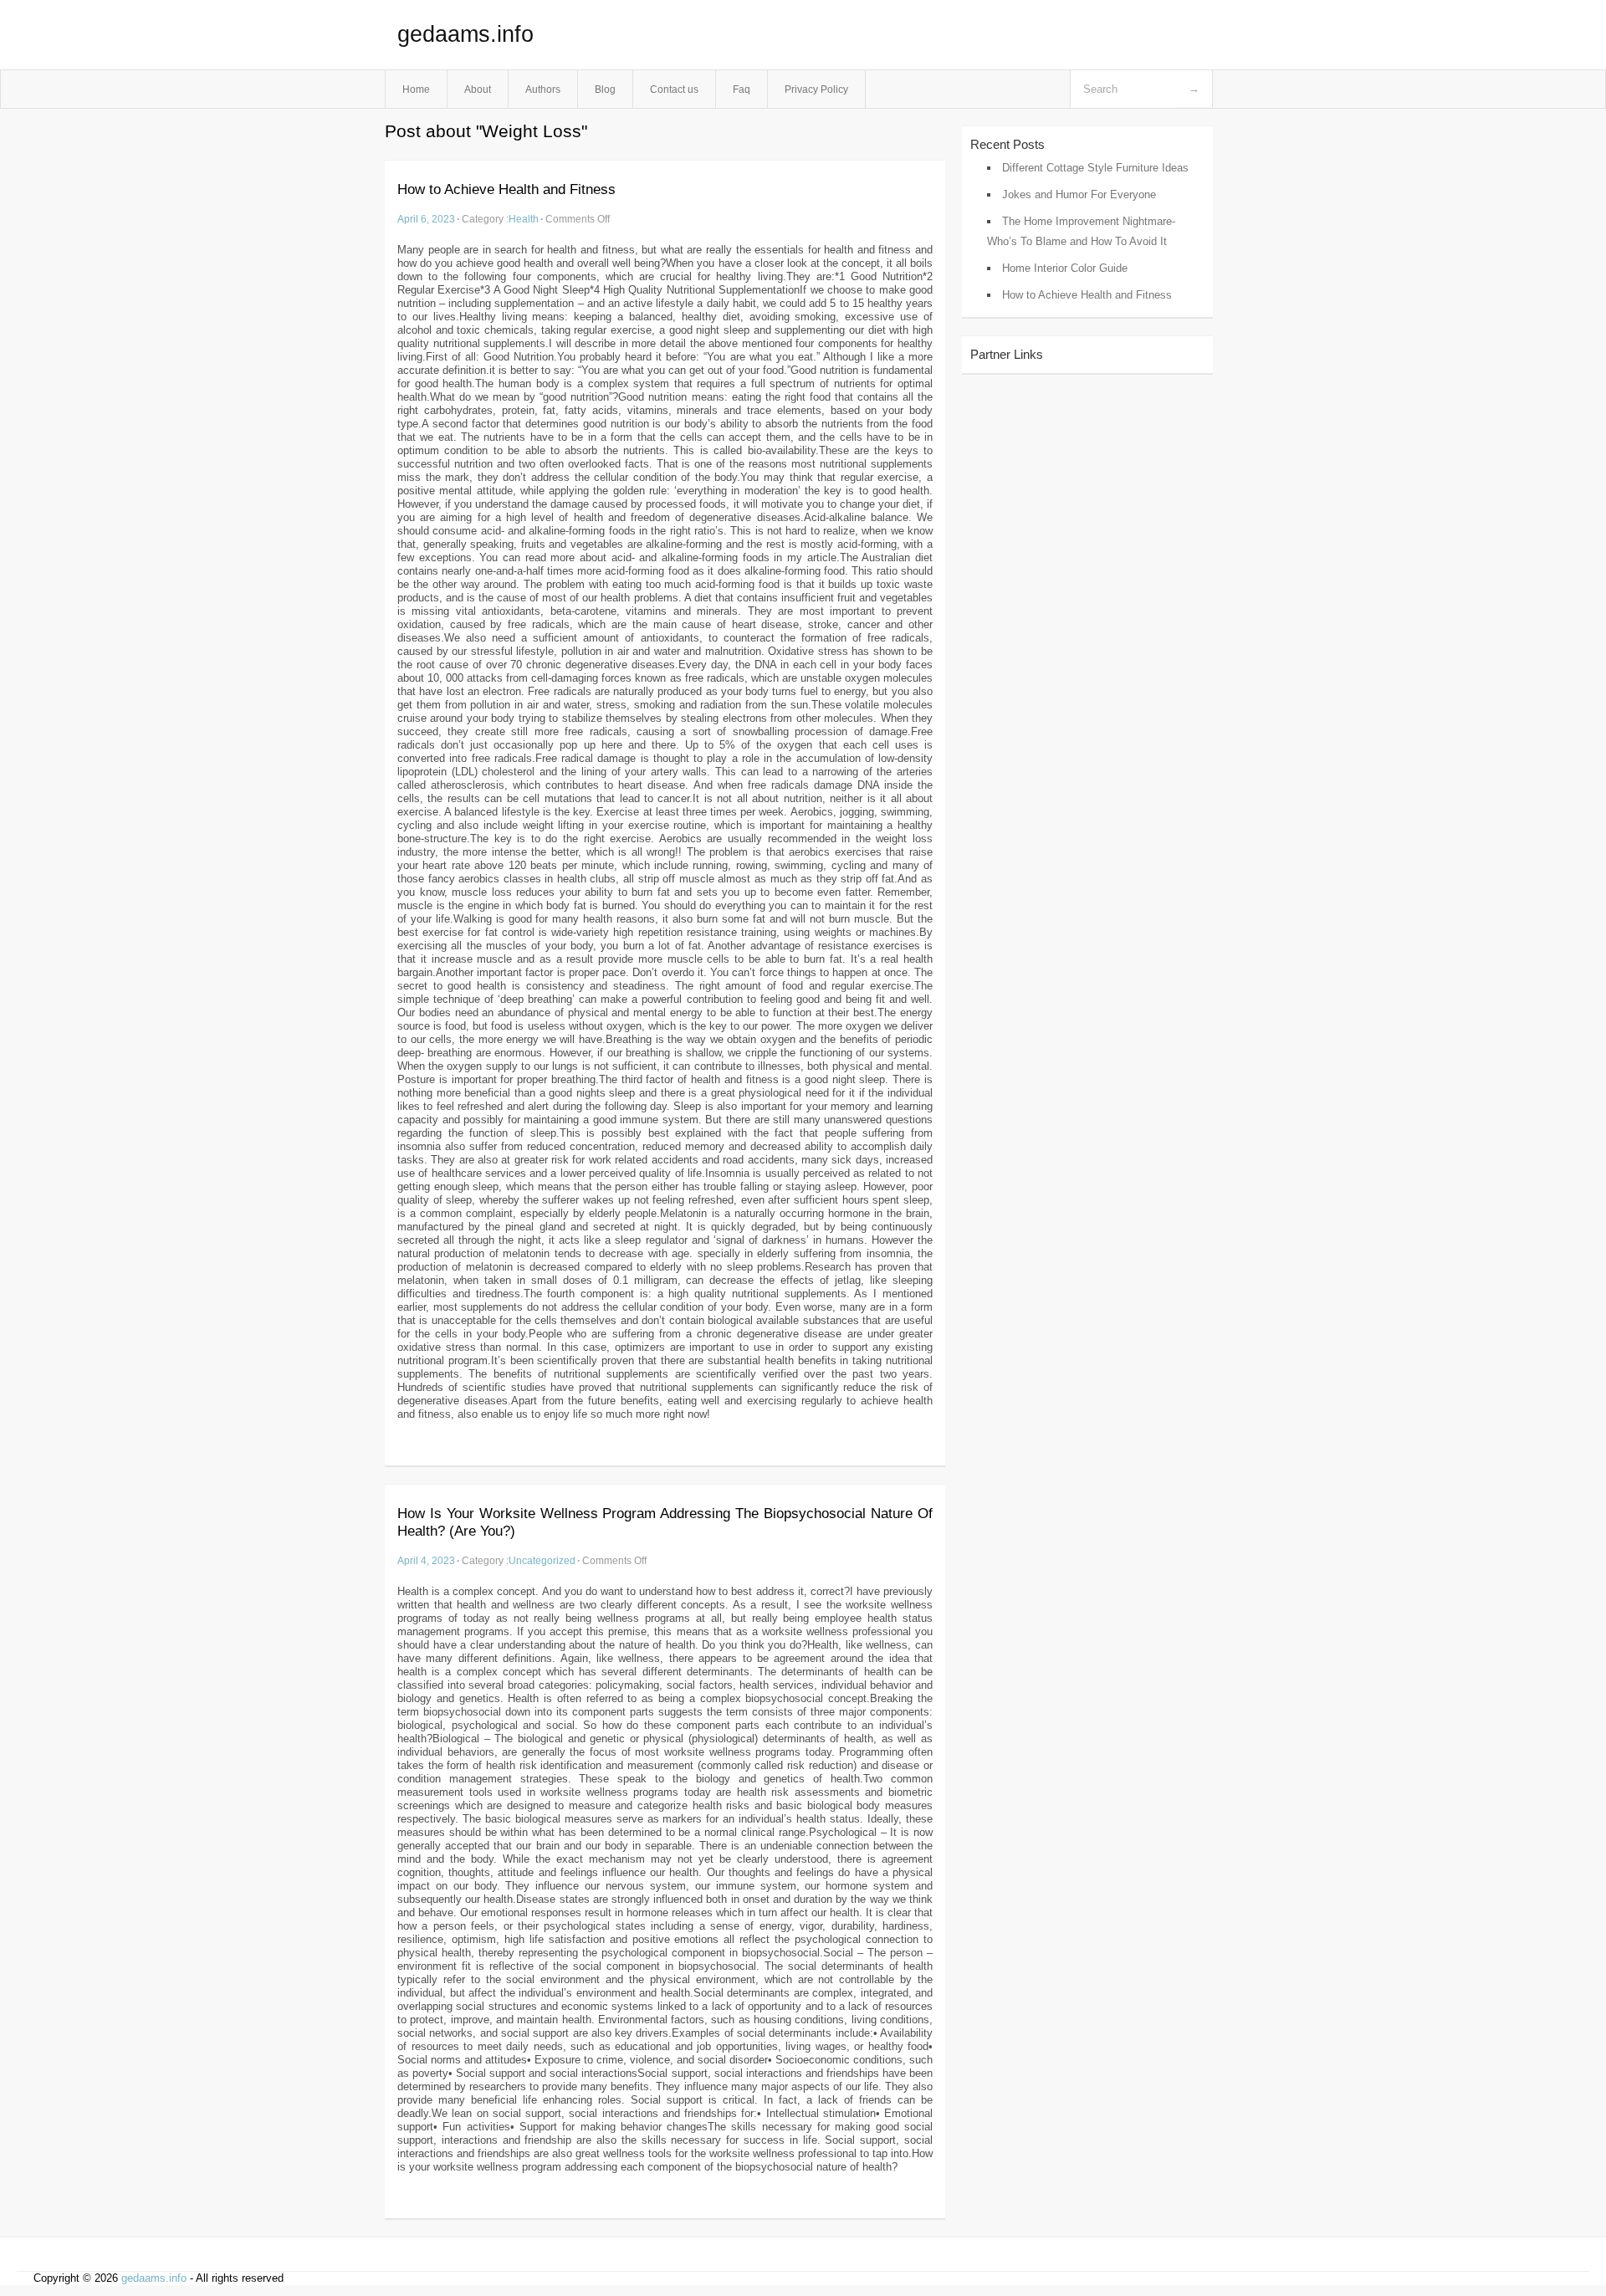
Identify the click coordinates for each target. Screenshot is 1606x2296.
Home (416, 89)
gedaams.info (465, 34)
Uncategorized (542, 1560)
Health (524, 219)
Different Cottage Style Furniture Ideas (1095, 168)
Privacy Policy (816, 89)
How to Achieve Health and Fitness (506, 189)
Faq (742, 89)
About (478, 89)
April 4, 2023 (426, 1560)
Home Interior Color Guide (1065, 268)
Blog (605, 89)
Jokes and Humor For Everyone (1079, 194)
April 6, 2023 (426, 219)
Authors (543, 89)
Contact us (674, 89)
